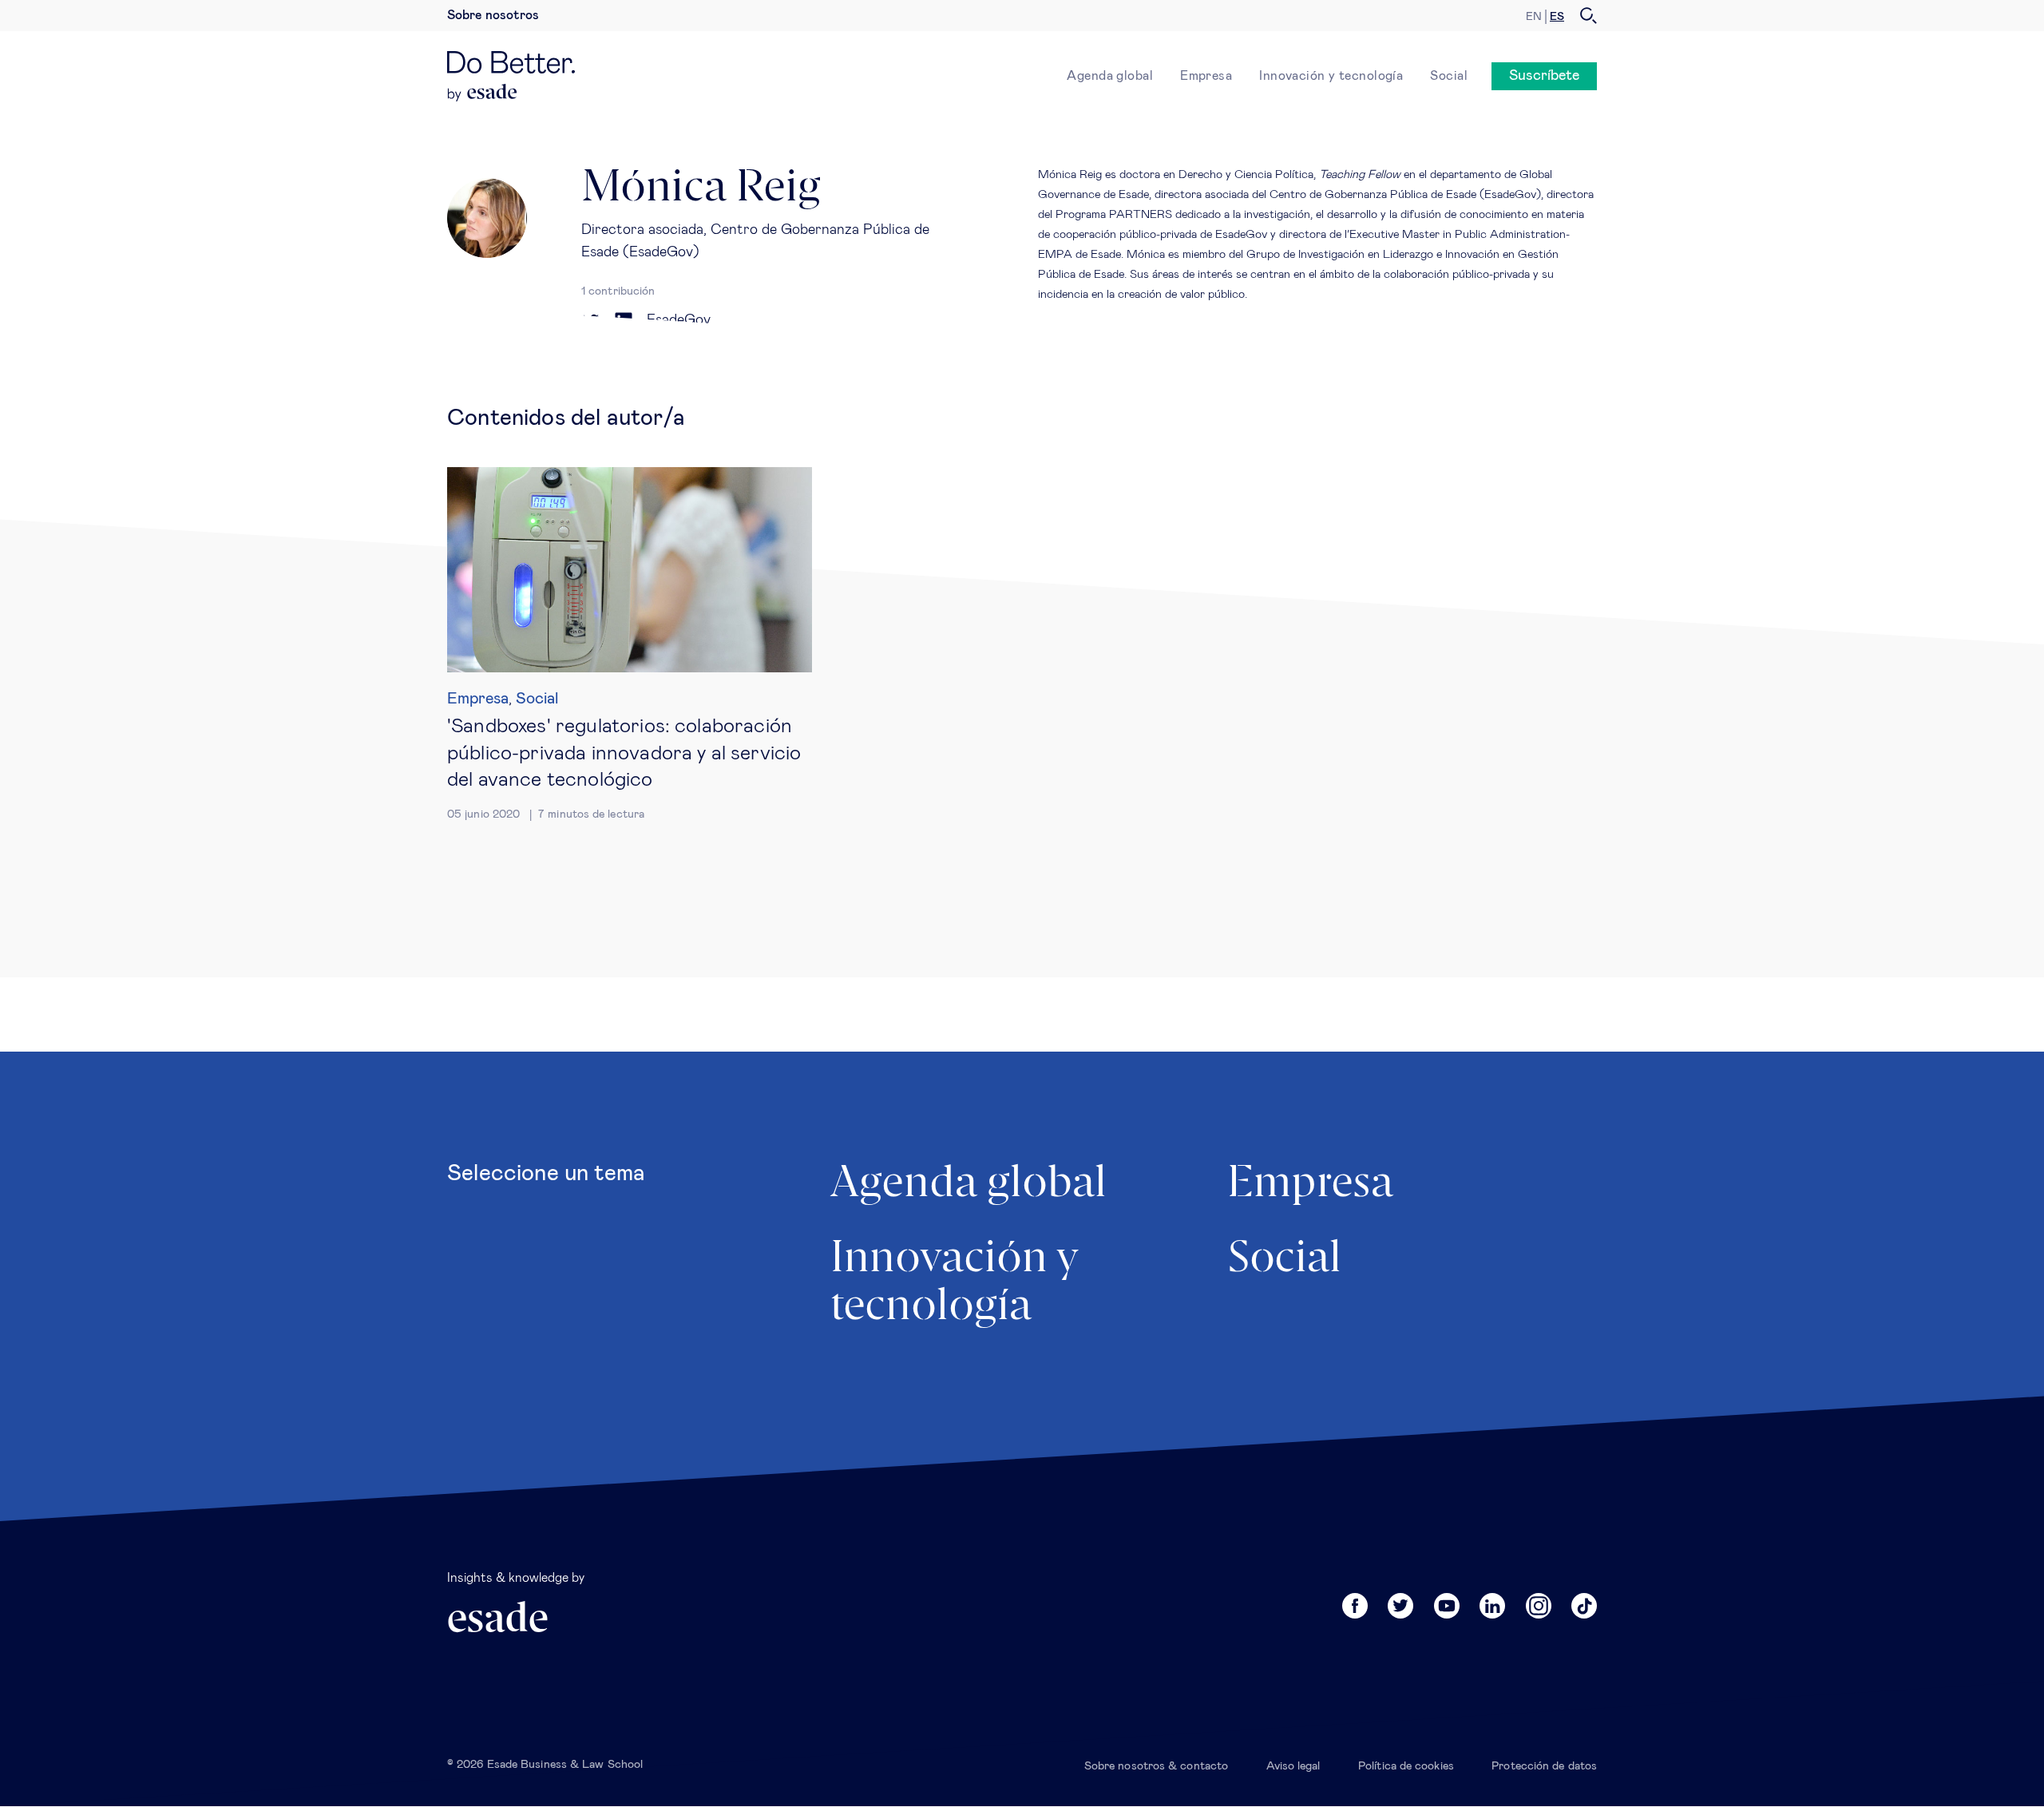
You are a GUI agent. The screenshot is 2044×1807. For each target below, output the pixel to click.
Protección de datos (1544, 1766)
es (1557, 17)
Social (1449, 76)
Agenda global (1110, 76)
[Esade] (483, 93)
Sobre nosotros (493, 15)
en (1534, 17)
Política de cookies (1406, 1766)
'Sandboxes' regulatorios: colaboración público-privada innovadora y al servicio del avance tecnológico (624, 753)
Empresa (1206, 76)
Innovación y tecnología (1331, 76)
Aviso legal (1293, 1766)
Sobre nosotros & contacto (1156, 1766)
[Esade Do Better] (511, 67)
